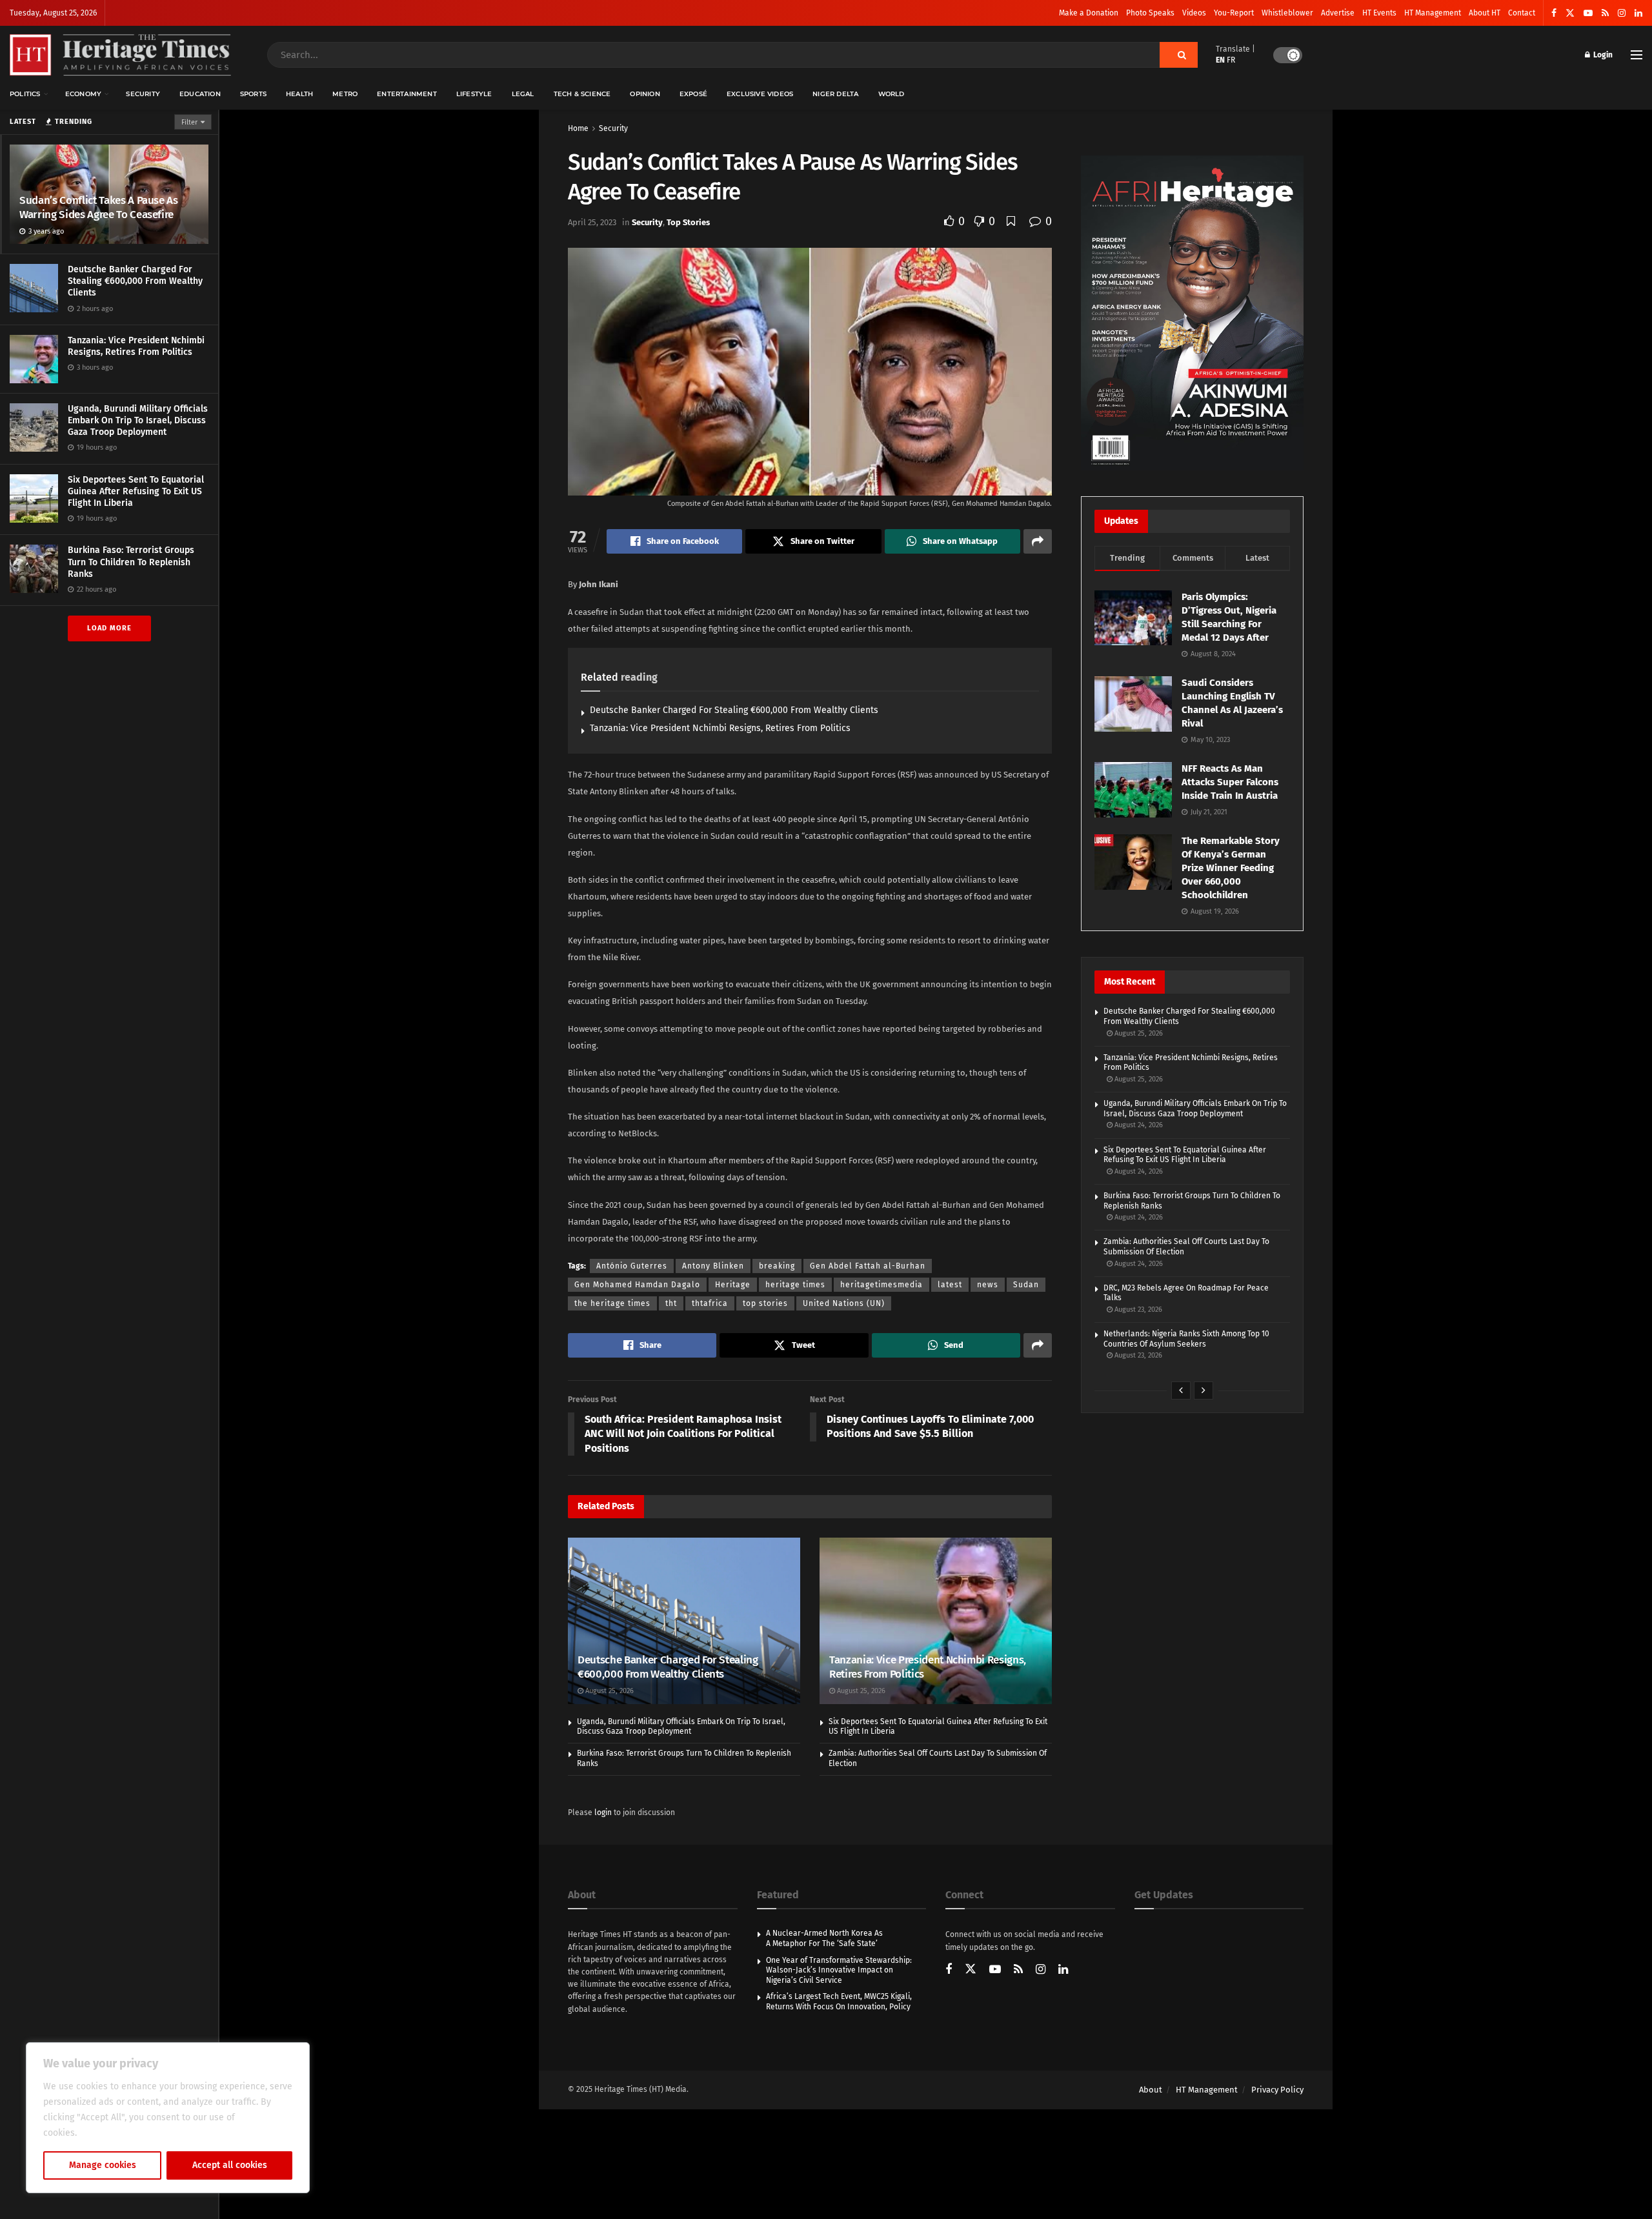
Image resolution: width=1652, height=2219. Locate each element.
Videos (1194, 13)
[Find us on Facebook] (1554, 13)
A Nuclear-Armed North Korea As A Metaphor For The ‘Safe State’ (824, 1938)
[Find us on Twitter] (1570, 13)
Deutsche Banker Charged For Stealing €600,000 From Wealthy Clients (135, 281)
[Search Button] (1179, 55)
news (988, 1285)
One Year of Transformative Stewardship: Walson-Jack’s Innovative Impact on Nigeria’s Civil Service (839, 1970)
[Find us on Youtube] (1588, 13)
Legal (523, 94)
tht (671, 1303)
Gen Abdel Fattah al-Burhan (868, 1266)
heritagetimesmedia (881, 1285)
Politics (25, 94)
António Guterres (632, 1266)
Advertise (1338, 13)
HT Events (1379, 13)
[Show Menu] (1637, 55)
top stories (765, 1303)
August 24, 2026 (1138, 1125)
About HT (1485, 13)
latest (950, 1285)
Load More (109, 628)
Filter (189, 122)
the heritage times (612, 1303)
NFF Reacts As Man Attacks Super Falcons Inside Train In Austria (1230, 782)
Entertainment (407, 94)
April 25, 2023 (592, 222)
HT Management (1433, 13)
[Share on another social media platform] (1038, 541)
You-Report (1234, 13)
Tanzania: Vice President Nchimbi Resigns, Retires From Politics (136, 346)
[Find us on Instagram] (1622, 13)
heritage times (795, 1285)
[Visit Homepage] (120, 55)
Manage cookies (103, 2165)
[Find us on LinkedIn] (1638, 13)
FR (1231, 60)
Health (299, 94)
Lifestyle (474, 94)
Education (200, 94)
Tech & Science (582, 94)
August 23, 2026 (1137, 1310)
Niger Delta (835, 94)
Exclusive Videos (760, 94)
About (1151, 2090)
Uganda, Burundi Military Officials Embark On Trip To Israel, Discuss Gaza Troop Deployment (138, 420)
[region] (168, 2118)
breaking (777, 1266)
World (891, 94)
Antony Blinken (713, 1266)
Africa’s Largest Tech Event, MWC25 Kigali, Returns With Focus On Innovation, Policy (839, 2002)
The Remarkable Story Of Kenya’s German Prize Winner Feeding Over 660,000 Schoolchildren (1231, 868)
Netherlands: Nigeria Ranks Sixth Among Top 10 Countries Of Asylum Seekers (1186, 1339)
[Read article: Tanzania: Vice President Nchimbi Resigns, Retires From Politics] (936, 1621)
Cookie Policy (107, 2133)
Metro (345, 94)
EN (1220, 60)
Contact (1522, 13)
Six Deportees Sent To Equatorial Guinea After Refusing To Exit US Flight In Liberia (136, 491)
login (603, 1812)
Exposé (693, 94)
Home (578, 128)
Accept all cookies (230, 2165)
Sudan (1026, 1285)
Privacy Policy (1277, 2090)
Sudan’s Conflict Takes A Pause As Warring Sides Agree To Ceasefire (99, 207)
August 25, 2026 (609, 1691)
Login (1602, 55)
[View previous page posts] (1181, 1391)
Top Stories (688, 222)
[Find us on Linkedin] (1063, 1970)
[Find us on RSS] (1605, 13)
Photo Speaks (1150, 13)
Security (143, 94)
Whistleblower (1287, 13)
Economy (83, 94)
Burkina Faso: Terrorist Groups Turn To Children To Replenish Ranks (131, 562)
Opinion (645, 94)
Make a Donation (1089, 13)
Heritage (733, 1285)
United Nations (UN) (844, 1303)
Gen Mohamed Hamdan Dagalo (637, 1285)
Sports (253, 94)
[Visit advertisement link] (1192, 313)
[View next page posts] (1204, 1391)
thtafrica (710, 1303)
